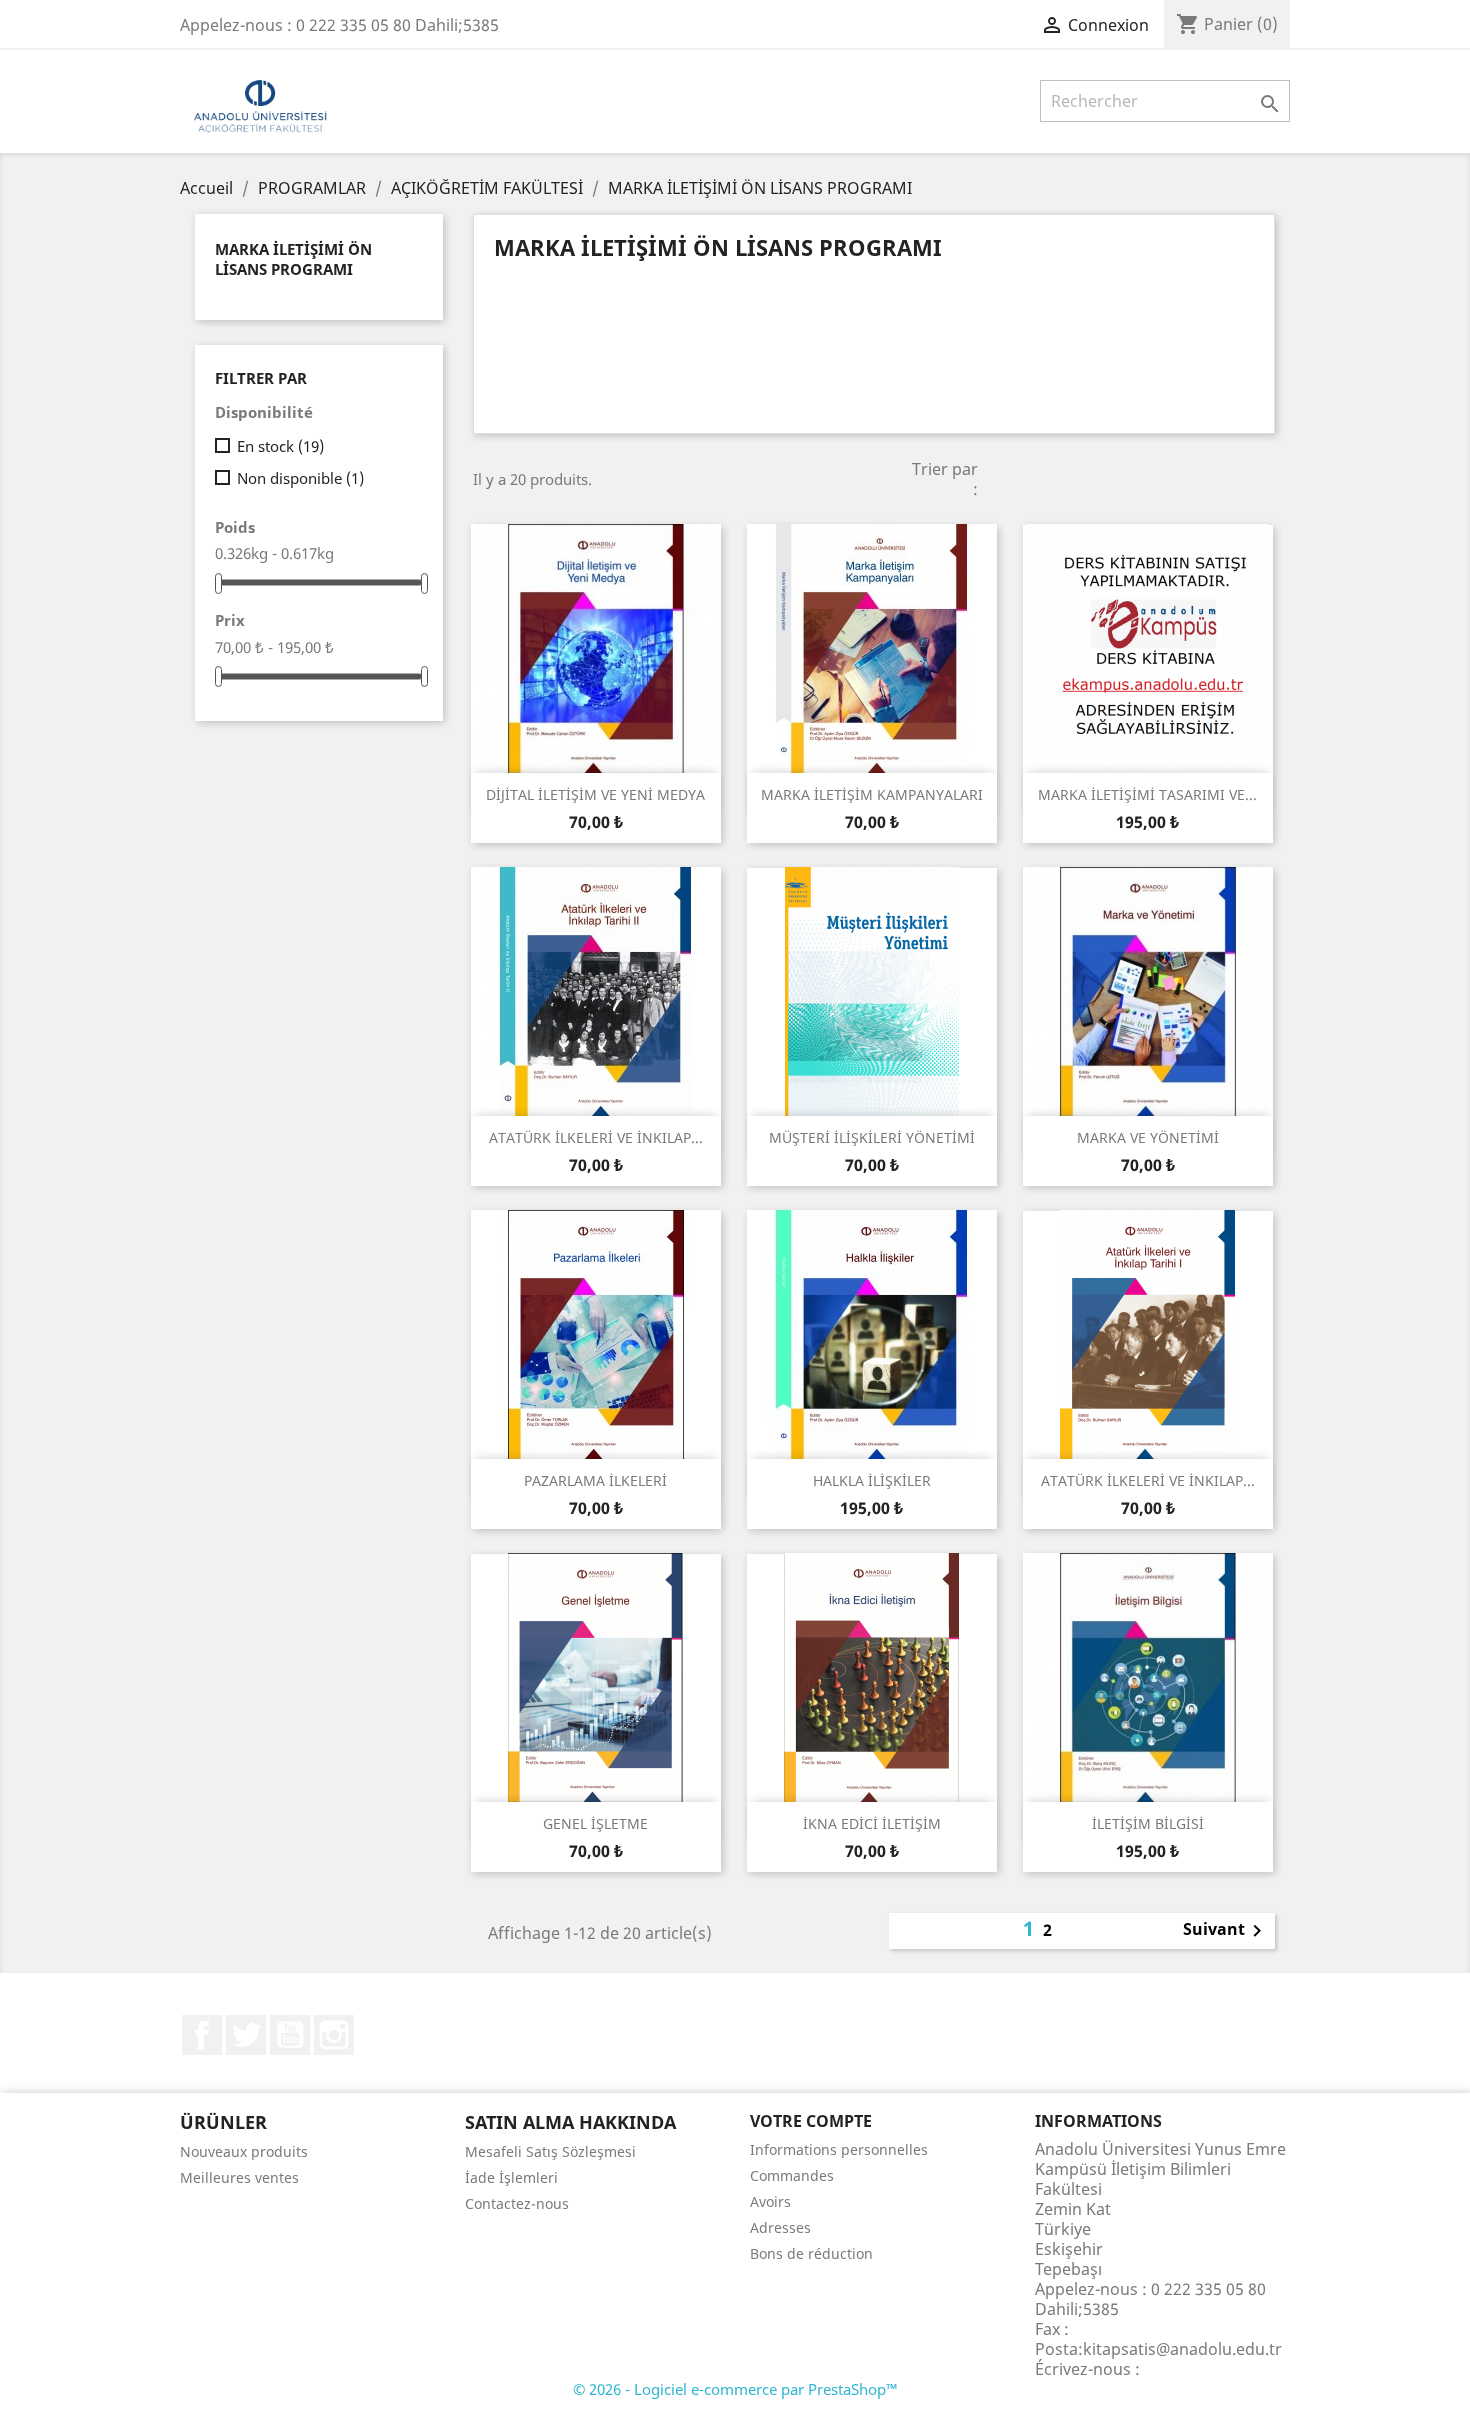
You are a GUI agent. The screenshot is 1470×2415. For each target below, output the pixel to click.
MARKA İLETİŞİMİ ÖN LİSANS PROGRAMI (293, 259)
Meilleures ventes (239, 2177)
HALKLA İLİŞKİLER (872, 1480)
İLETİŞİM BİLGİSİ (1148, 1823)
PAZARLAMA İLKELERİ (595, 1480)
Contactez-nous (517, 2203)
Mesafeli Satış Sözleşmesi (550, 2151)
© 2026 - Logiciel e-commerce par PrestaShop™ (735, 2389)
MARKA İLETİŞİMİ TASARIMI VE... (1147, 794)
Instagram (334, 2035)
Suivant (1226, 1931)
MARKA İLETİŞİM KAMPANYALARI (872, 794)
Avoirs (770, 2201)
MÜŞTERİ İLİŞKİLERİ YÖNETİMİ (872, 1137)
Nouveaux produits (244, 2151)
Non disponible (300, 478)
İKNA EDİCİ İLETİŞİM (872, 1823)
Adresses (780, 2227)
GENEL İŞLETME (595, 1823)
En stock (280, 446)
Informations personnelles (839, 2149)
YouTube (290, 2035)
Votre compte (811, 2121)
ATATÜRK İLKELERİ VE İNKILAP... (596, 1137)
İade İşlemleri (511, 2177)
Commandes (792, 2175)
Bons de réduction (811, 2253)
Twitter (246, 2035)
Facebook (202, 2035)
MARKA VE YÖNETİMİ (1148, 1137)
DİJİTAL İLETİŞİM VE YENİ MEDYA (595, 794)
